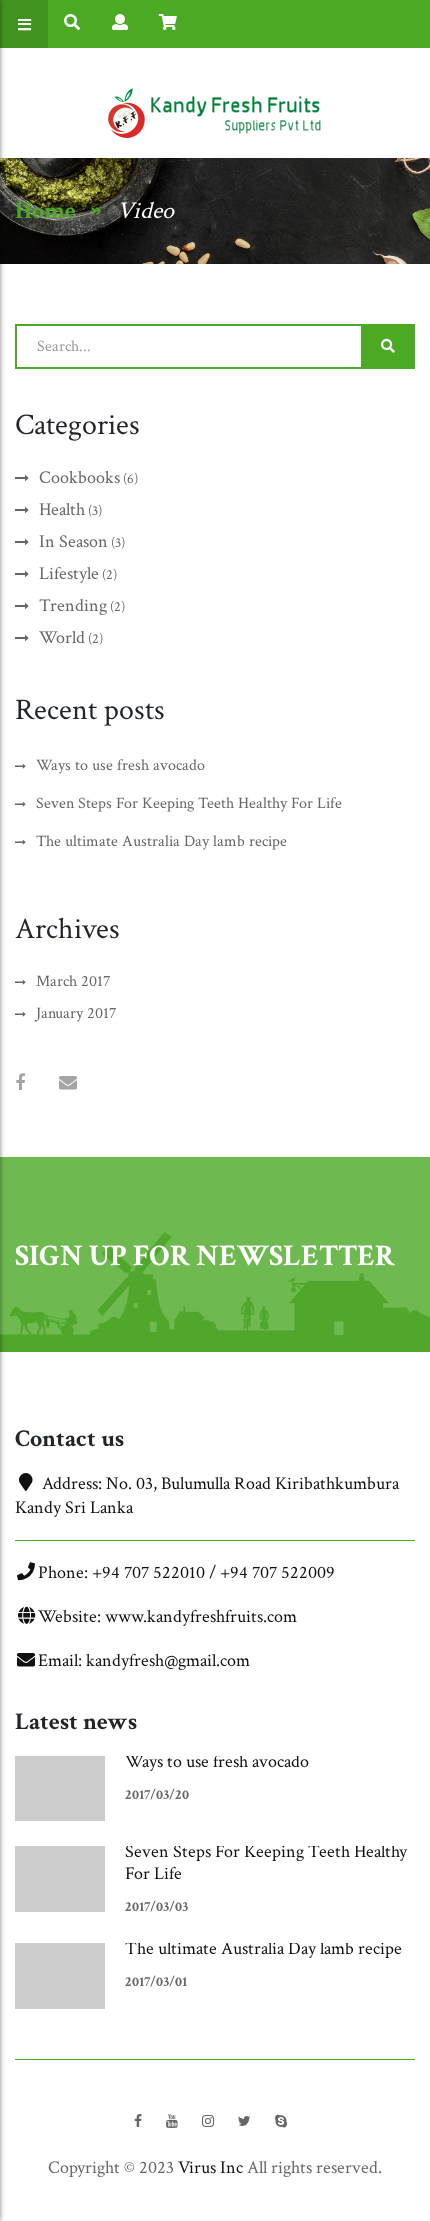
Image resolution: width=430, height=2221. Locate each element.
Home (45, 210)
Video (145, 210)
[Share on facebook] (20, 1083)
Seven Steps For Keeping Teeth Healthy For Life (266, 1862)
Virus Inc (210, 2167)
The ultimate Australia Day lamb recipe (263, 1948)
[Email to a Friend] (68, 1083)
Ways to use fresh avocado (217, 1761)
